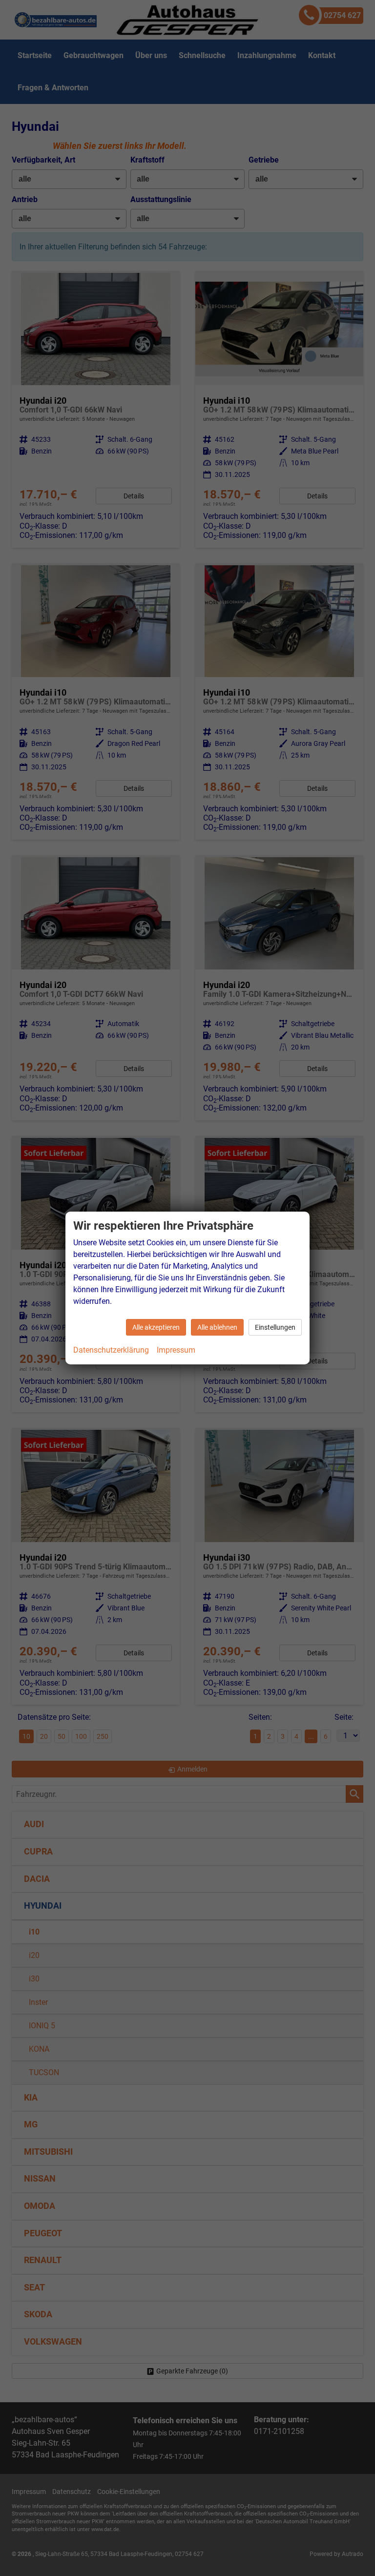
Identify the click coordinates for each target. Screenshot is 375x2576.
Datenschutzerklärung (111, 1350)
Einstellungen (275, 1327)
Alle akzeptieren (156, 1327)
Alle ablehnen (217, 1327)
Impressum (176, 1350)
